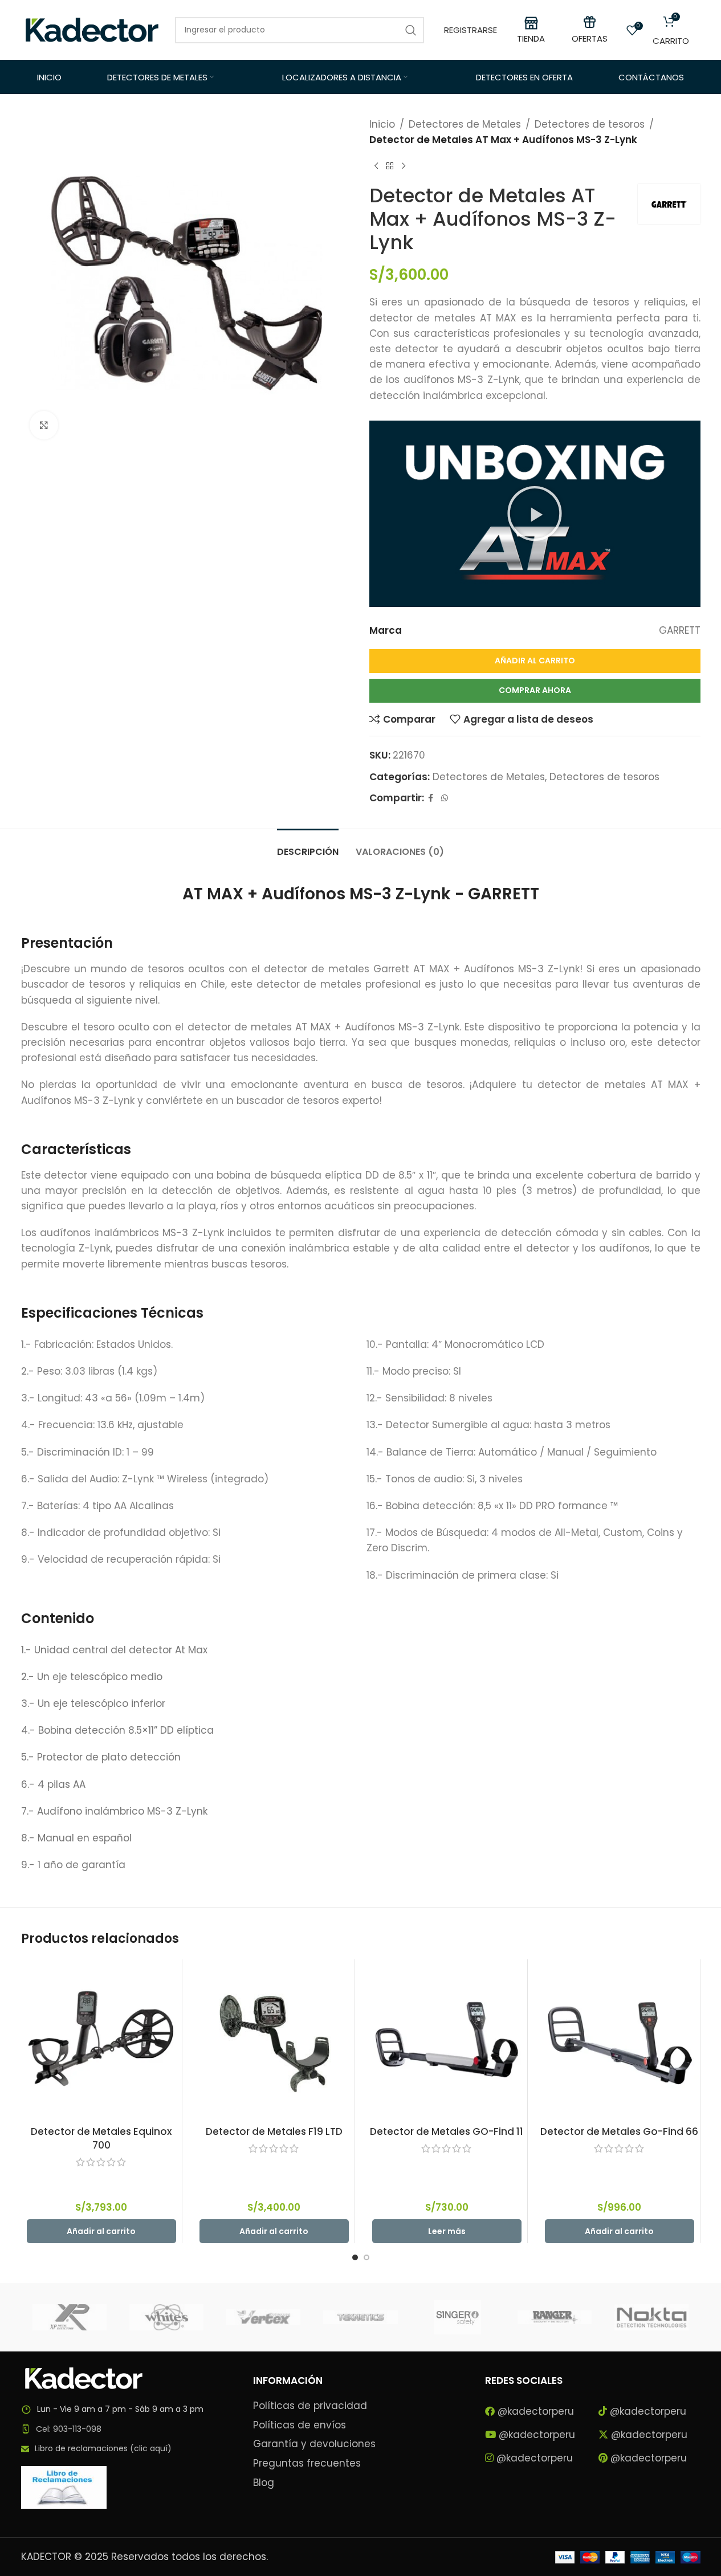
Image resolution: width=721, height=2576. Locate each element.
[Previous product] (376, 166)
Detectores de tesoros (590, 124)
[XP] (70, 2317)
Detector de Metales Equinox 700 (101, 2138)
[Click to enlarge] (44, 425)
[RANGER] (555, 2317)
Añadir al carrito (535, 661)
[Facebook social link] (431, 798)
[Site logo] (92, 29)
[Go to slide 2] (366, 2257)
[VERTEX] (263, 2317)
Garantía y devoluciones (314, 2444)
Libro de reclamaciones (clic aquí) (103, 2448)
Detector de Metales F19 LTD (274, 2131)
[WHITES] (166, 2317)
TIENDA (531, 38)
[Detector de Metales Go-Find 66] (620, 2040)
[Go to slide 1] (355, 2257)
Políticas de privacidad (310, 2406)
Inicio (382, 124)
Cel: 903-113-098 (69, 2429)
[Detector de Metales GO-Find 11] (447, 2040)
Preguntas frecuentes (307, 2463)
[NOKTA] (651, 2317)
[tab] (308, 846)
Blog (264, 2483)
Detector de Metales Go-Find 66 (619, 2131)
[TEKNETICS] (360, 2317)
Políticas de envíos (300, 2425)
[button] (535, 513)
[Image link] (84, 2378)
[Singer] (458, 2317)
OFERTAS (590, 38)
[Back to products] (390, 166)
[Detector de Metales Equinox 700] (101, 2040)
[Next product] (404, 166)
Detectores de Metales (465, 124)
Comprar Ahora (535, 690)
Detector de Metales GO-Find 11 (447, 2131)
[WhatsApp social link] (445, 798)
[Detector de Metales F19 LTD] (274, 2040)
